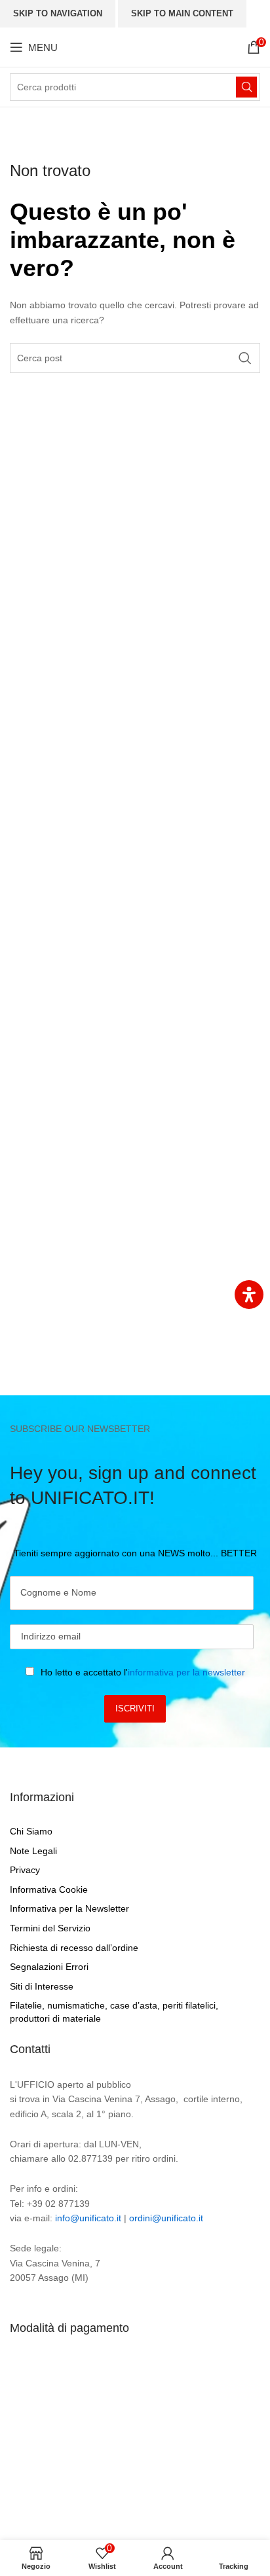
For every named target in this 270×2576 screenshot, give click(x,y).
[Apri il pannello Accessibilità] (249, 1295)
